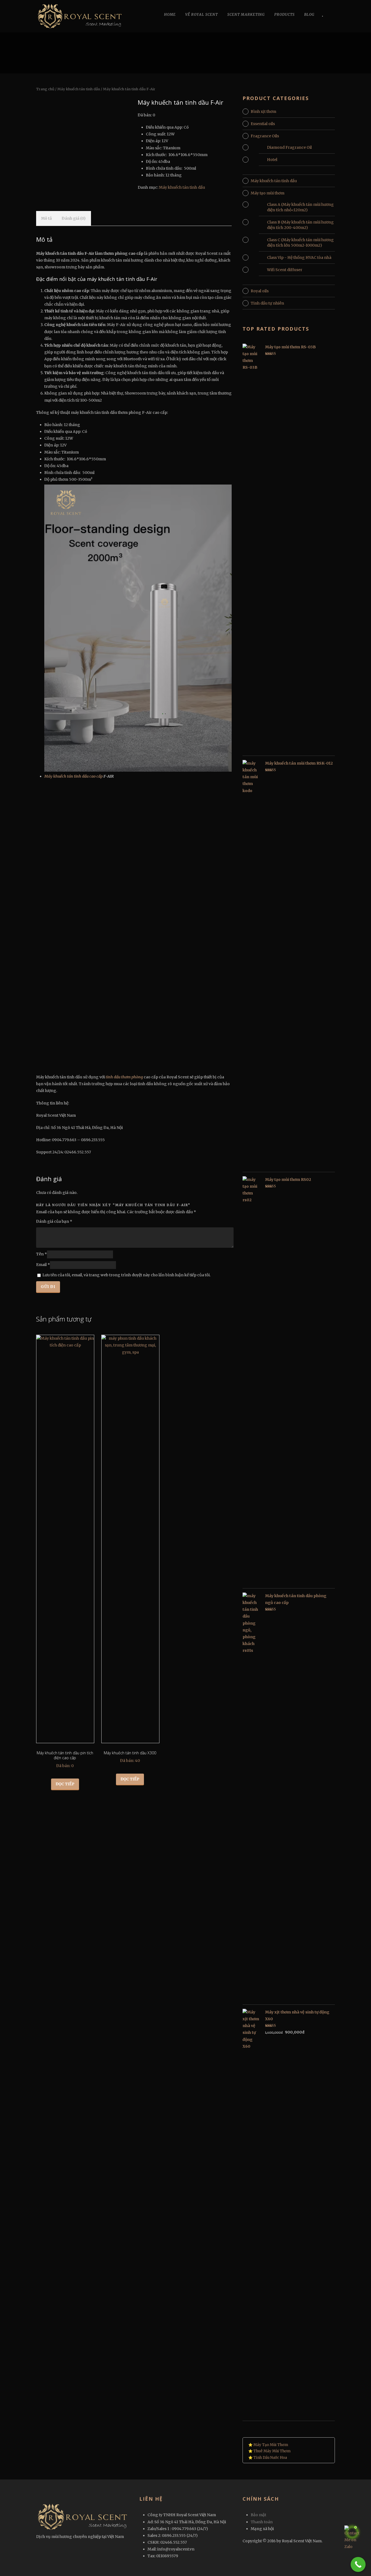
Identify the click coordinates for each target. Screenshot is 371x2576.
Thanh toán (262, 2522)
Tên (42, 1254)
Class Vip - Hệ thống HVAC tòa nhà (299, 257)
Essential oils (263, 124)
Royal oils (260, 291)
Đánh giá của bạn (54, 1221)
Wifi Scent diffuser (285, 270)
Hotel (272, 160)
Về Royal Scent (202, 15)
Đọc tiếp (65, 1784)
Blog (309, 15)
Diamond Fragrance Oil (289, 147)
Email (43, 1265)
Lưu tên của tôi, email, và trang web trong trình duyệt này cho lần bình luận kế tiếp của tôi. (126, 1275)
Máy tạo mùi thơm (268, 193)
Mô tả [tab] (46, 218)
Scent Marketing (246, 15)
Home (170, 15)
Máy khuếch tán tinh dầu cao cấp (73, 776)
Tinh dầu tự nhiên (267, 303)
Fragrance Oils (265, 136)
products (284, 15)
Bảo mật (258, 2515)
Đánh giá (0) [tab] (74, 218)
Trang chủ (45, 89)
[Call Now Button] (358, 2564)
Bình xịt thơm (263, 111)
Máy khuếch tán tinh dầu (79, 89)
